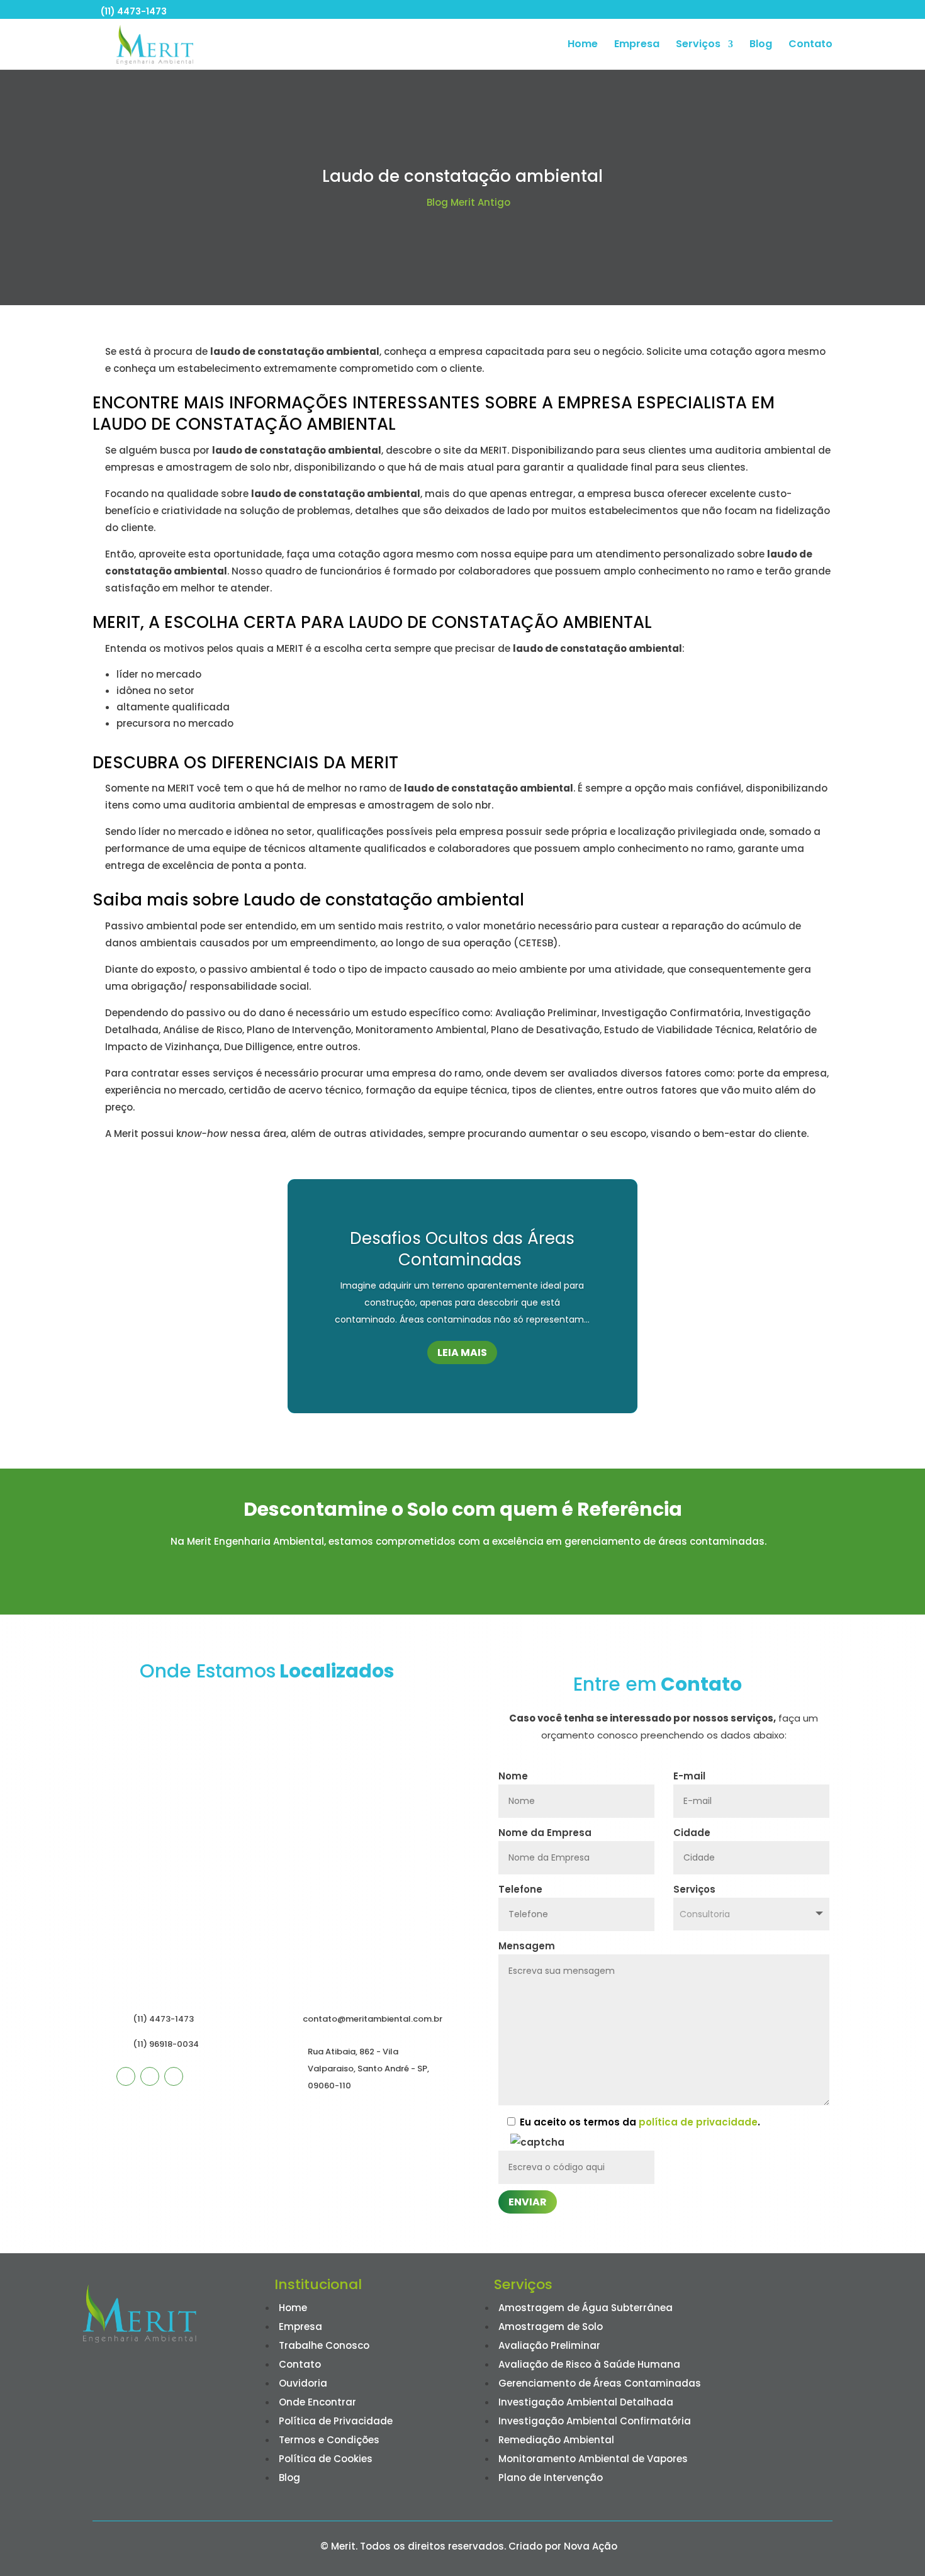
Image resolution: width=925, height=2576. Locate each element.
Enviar (528, 2202)
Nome (513, 1776)
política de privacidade (698, 2122)
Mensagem (527, 1946)
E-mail (689, 1776)
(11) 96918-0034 (166, 2044)
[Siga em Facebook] (126, 2076)
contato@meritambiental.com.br (373, 2019)
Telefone (520, 1889)
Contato (810, 45)
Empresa (637, 45)
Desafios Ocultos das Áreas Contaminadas (462, 1249)
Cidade (692, 1833)
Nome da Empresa (545, 1833)
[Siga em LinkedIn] (174, 2076)
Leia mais (462, 1352)
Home (583, 45)
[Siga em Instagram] (150, 2076)
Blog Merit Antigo (468, 202)
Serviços (698, 45)
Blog (761, 45)
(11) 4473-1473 (134, 11)
